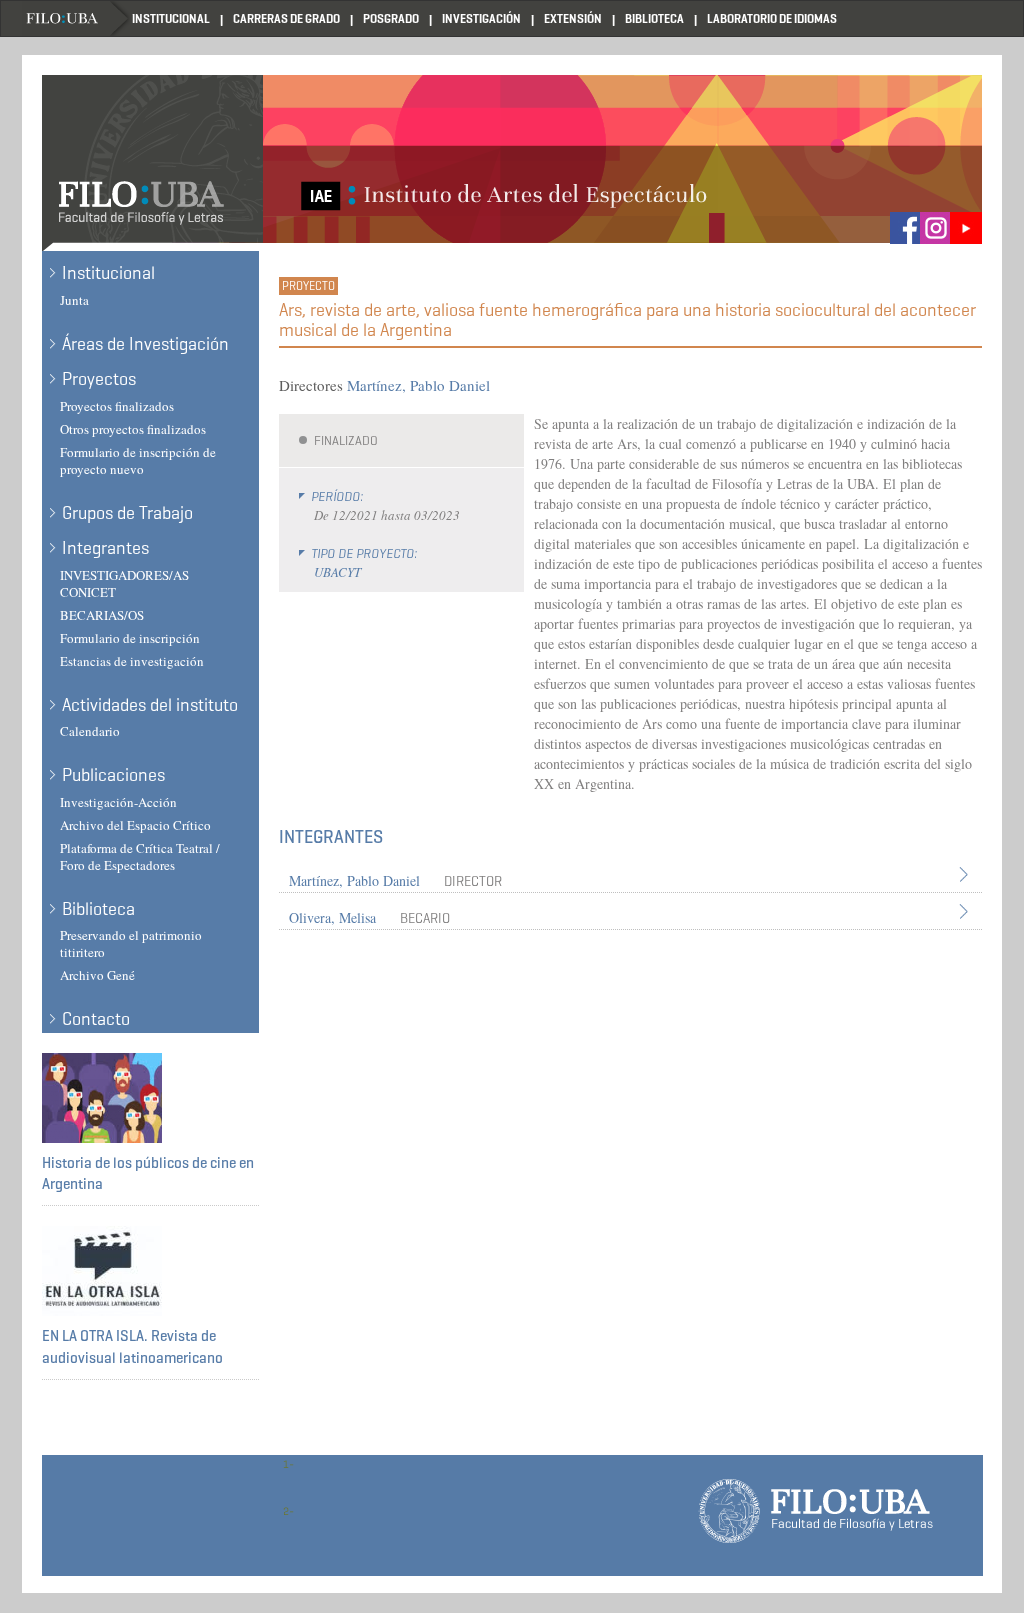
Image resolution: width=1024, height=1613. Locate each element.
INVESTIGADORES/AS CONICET (124, 583)
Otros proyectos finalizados (133, 429)
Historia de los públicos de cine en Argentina (148, 1173)
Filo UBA (77, 18)
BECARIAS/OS (102, 615)
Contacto (96, 1019)
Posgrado (391, 18)
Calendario (90, 731)
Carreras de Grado (286, 18)
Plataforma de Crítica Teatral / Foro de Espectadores (140, 856)
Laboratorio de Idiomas (772, 18)
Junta (74, 300)
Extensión (573, 18)
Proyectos (99, 379)
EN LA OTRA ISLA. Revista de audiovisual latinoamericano (132, 1346)
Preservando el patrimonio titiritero (131, 943)
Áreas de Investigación (145, 344)
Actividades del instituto (150, 705)
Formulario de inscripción (130, 638)
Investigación (481, 18)
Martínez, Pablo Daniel (418, 385)
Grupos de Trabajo (127, 513)
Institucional (171, 18)
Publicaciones (113, 775)
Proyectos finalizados (117, 406)
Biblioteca (654, 18)
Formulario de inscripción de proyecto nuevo (138, 460)
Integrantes (105, 548)
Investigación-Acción (118, 802)
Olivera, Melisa (332, 917)
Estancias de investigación (132, 661)
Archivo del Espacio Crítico (135, 825)
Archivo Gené (97, 975)
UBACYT (337, 572)
